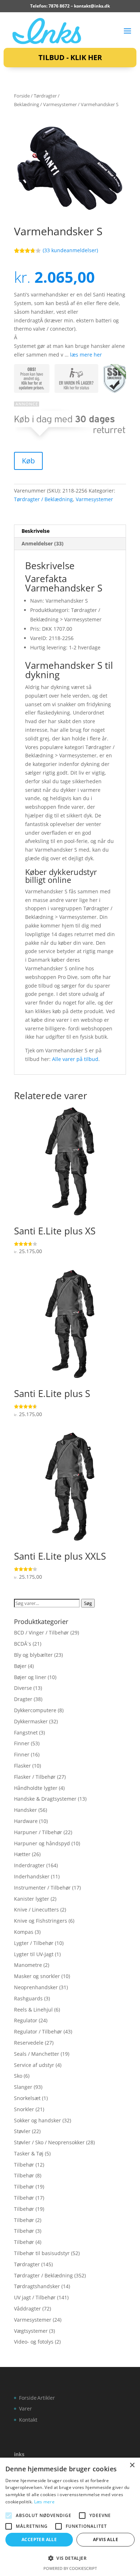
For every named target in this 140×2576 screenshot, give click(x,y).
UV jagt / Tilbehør (35, 2297)
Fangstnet (26, 1733)
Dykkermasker (31, 1721)
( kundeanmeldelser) (70, 250)
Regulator (26, 2020)
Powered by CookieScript (70, 2568)
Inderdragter (29, 1865)
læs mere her (86, 355)
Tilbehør (24, 2165)
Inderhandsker (32, 1876)
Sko (18, 2076)
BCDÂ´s (23, 1644)
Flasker (22, 1766)
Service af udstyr (34, 2065)
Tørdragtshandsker (37, 2286)
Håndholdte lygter (36, 1788)
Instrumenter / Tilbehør (42, 1888)
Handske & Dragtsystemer (45, 1799)
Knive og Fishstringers (41, 1921)
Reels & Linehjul (33, 2010)
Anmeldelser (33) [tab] (43, 543)
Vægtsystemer (31, 2331)
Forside (22, 96)
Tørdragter (27, 2264)
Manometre (28, 1965)
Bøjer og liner (30, 1677)
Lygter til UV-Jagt (34, 1954)
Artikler (46, 2398)
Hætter (22, 1854)
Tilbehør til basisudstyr (42, 2253)
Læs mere (44, 2502)
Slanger (23, 2087)
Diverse (23, 1688)
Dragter (23, 1699)
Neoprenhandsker (36, 1987)
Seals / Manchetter (37, 2054)
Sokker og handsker (38, 2120)
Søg (88, 1603)
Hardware (26, 1821)
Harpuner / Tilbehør (38, 1832)
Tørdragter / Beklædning (43, 499)
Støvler (22, 2131)
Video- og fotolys (34, 2342)
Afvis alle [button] (106, 2539)
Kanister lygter (32, 1899)
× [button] (132, 2465)
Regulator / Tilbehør (38, 2031)
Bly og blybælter (33, 1655)
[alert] (70, 2517)
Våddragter (27, 2309)
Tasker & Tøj (29, 2153)
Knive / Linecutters (36, 1910)
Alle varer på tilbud (75, 1059)
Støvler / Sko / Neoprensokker (49, 2142)
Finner (22, 1743)
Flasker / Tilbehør (35, 1777)
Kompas (24, 1932)
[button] (70, 2558)
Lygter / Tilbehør (34, 1943)
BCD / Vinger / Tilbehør (41, 1632)
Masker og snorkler (37, 1976)
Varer (25, 2409)
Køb (28, 461)
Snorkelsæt (27, 2098)
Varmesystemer (60, 104)
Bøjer (20, 1666)
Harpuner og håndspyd (42, 1843)
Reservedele (29, 2043)
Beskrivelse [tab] (36, 531)
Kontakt (28, 2420)
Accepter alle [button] (39, 2539)
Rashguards (28, 1998)
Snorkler (24, 2109)
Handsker (25, 1810)
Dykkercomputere (35, 1710)
